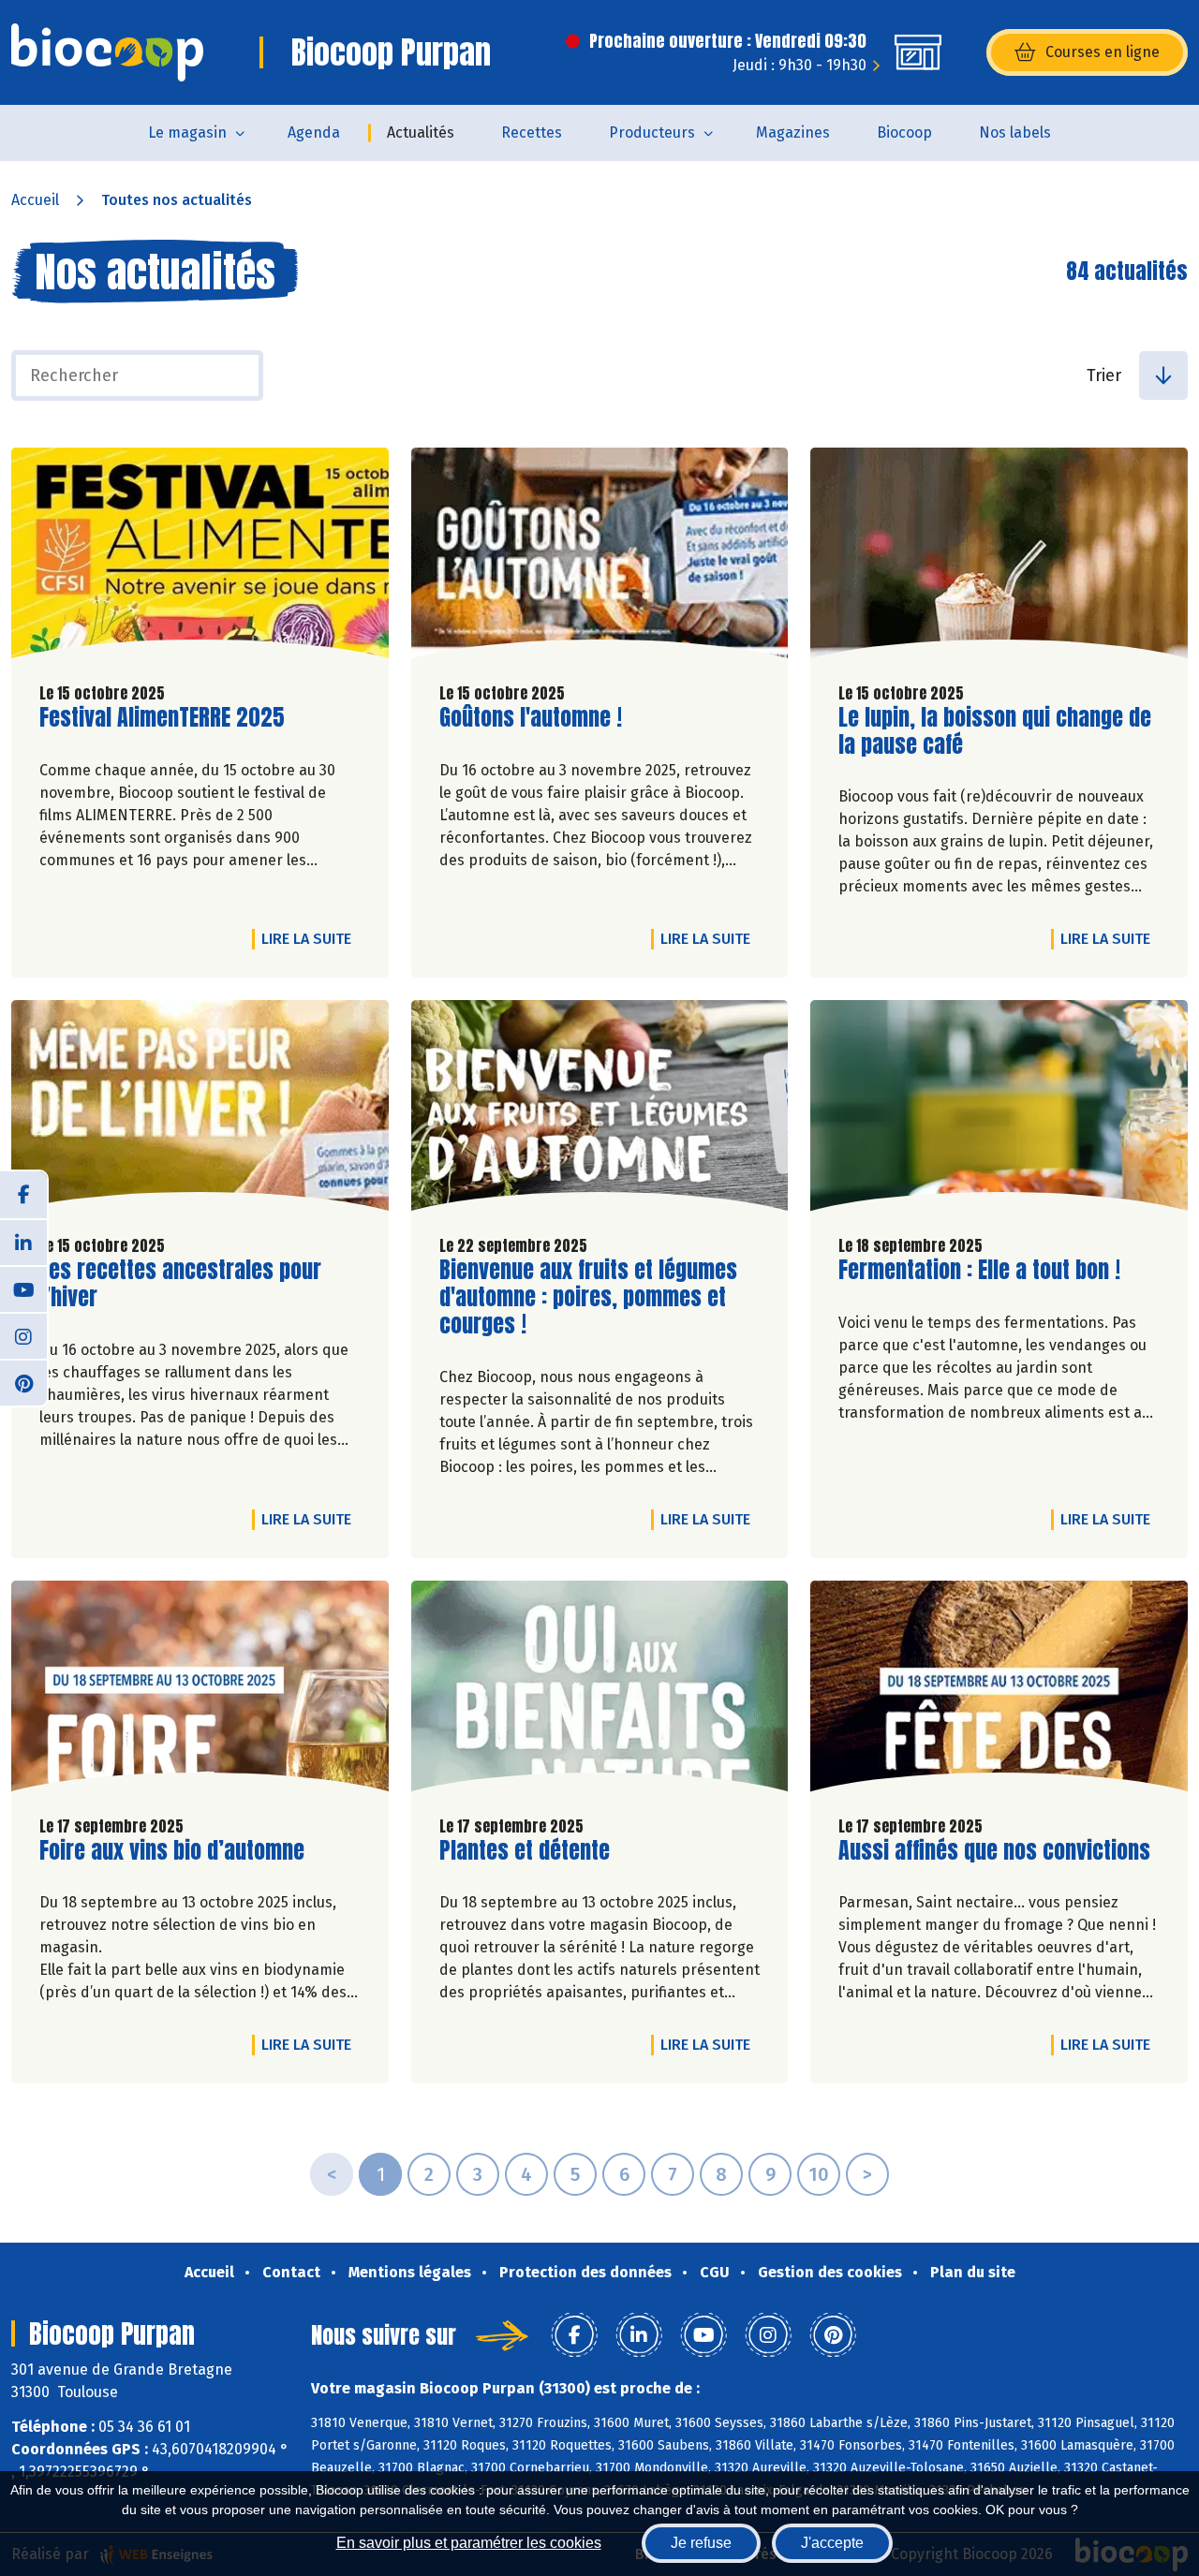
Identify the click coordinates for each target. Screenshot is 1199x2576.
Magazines (793, 132)
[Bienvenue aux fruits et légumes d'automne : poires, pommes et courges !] (600, 1110)
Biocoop (904, 132)
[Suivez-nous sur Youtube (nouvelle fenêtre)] (23, 1288)
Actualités (421, 132)
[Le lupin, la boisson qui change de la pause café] (999, 558)
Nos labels (1015, 132)
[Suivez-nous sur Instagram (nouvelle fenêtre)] (23, 1335)
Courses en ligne (1103, 52)
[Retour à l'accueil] (107, 52)
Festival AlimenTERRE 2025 (162, 718)
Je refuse (701, 2543)
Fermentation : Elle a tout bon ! (979, 1270)
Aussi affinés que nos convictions (994, 1851)
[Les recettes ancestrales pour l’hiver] (200, 1110)
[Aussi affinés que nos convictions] (999, 1691)
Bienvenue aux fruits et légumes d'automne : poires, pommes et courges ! (588, 1297)
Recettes (532, 132)
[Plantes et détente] (600, 1691)
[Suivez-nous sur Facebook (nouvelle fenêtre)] (23, 1195)
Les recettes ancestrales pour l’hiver (180, 1284)
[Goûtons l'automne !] (600, 558)
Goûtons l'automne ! (531, 718)
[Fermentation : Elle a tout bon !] (999, 1110)
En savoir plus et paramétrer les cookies (469, 2543)
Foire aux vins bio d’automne (172, 1851)
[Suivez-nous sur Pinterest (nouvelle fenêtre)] (23, 1382)
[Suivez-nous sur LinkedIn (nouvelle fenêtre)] (23, 1242)
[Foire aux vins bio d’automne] (200, 1691)
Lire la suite (311, 938)
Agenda (314, 132)
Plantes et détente (525, 1851)
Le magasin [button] (187, 132)
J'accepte (832, 2543)
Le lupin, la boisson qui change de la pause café (995, 731)
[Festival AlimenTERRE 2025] (200, 558)
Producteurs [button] (652, 132)
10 (819, 2174)
